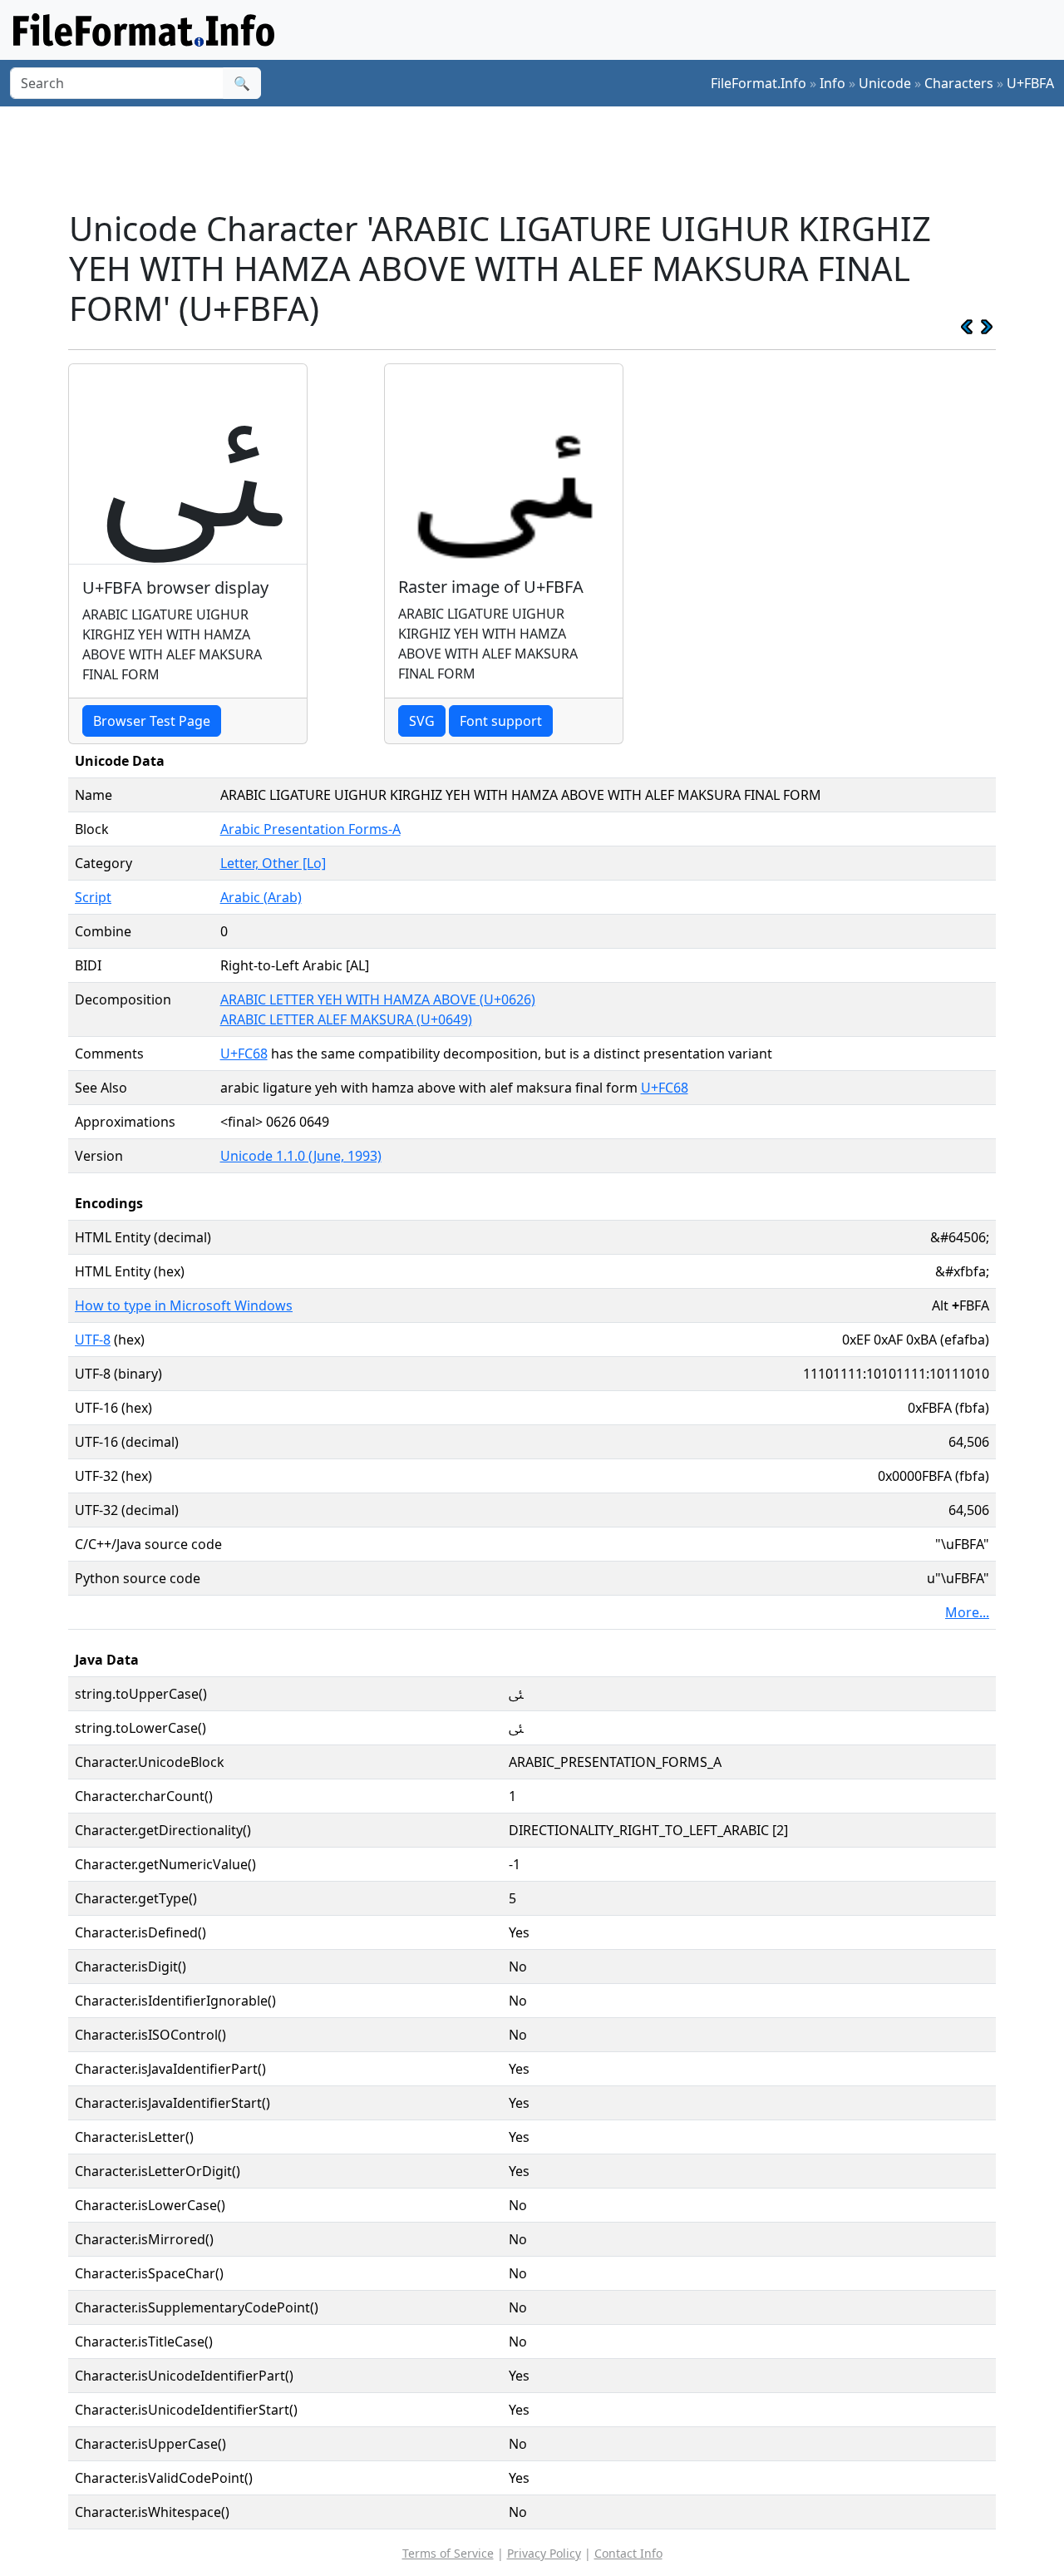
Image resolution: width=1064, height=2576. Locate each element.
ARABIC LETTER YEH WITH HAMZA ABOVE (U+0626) (378, 999)
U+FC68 (244, 1054)
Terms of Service (448, 2553)
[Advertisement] (542, 157)
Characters (959, 83)
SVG (422, 721)
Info (832, 83)
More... (967, 1612)
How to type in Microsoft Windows (184, 1305)
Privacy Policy (544, 2553)
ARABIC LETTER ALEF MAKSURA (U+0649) (346, 1019)
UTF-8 (93, 1340)
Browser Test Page (152, 721)
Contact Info (628, 2553)
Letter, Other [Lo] (273, 863)
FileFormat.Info (759, 83)
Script (93, 897)
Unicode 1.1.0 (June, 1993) (301, 1156)
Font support (501, 721)
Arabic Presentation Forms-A (310, 829)
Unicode (885, 83)
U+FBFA (1030, 83)
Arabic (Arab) (261, 897)
